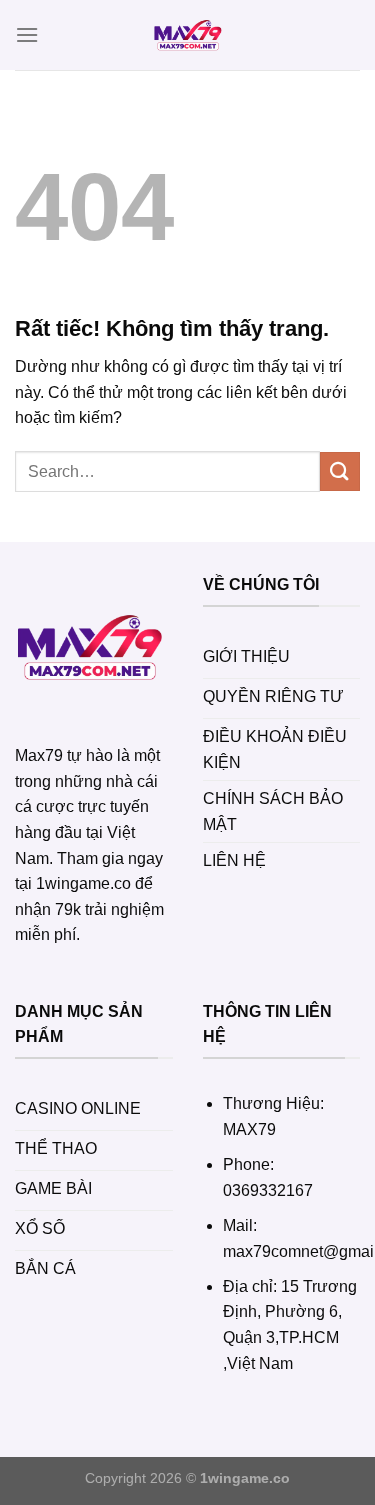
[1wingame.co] (188, 35)
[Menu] (27, 34)
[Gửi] (340, 471)
